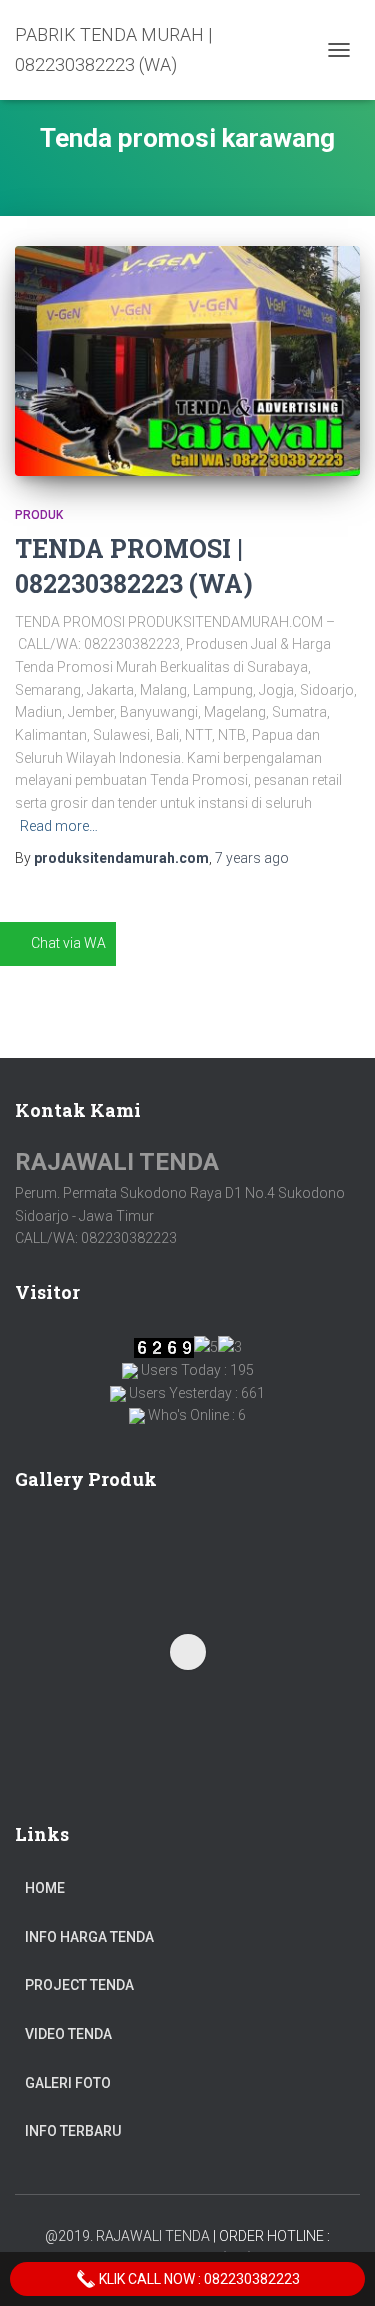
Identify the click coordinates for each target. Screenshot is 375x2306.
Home (45, 1888)
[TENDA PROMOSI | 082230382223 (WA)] (187, 361)
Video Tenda (68, 2034)
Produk (39, 515)
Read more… (59, 826)
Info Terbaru (73, 2131)
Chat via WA (68, 943)
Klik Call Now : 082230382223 (198, 2279)
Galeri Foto (68, 2083)
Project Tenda (79, 1985)
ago (252, 858)
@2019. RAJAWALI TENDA (127, 2236)
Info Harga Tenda (89, 1937)
